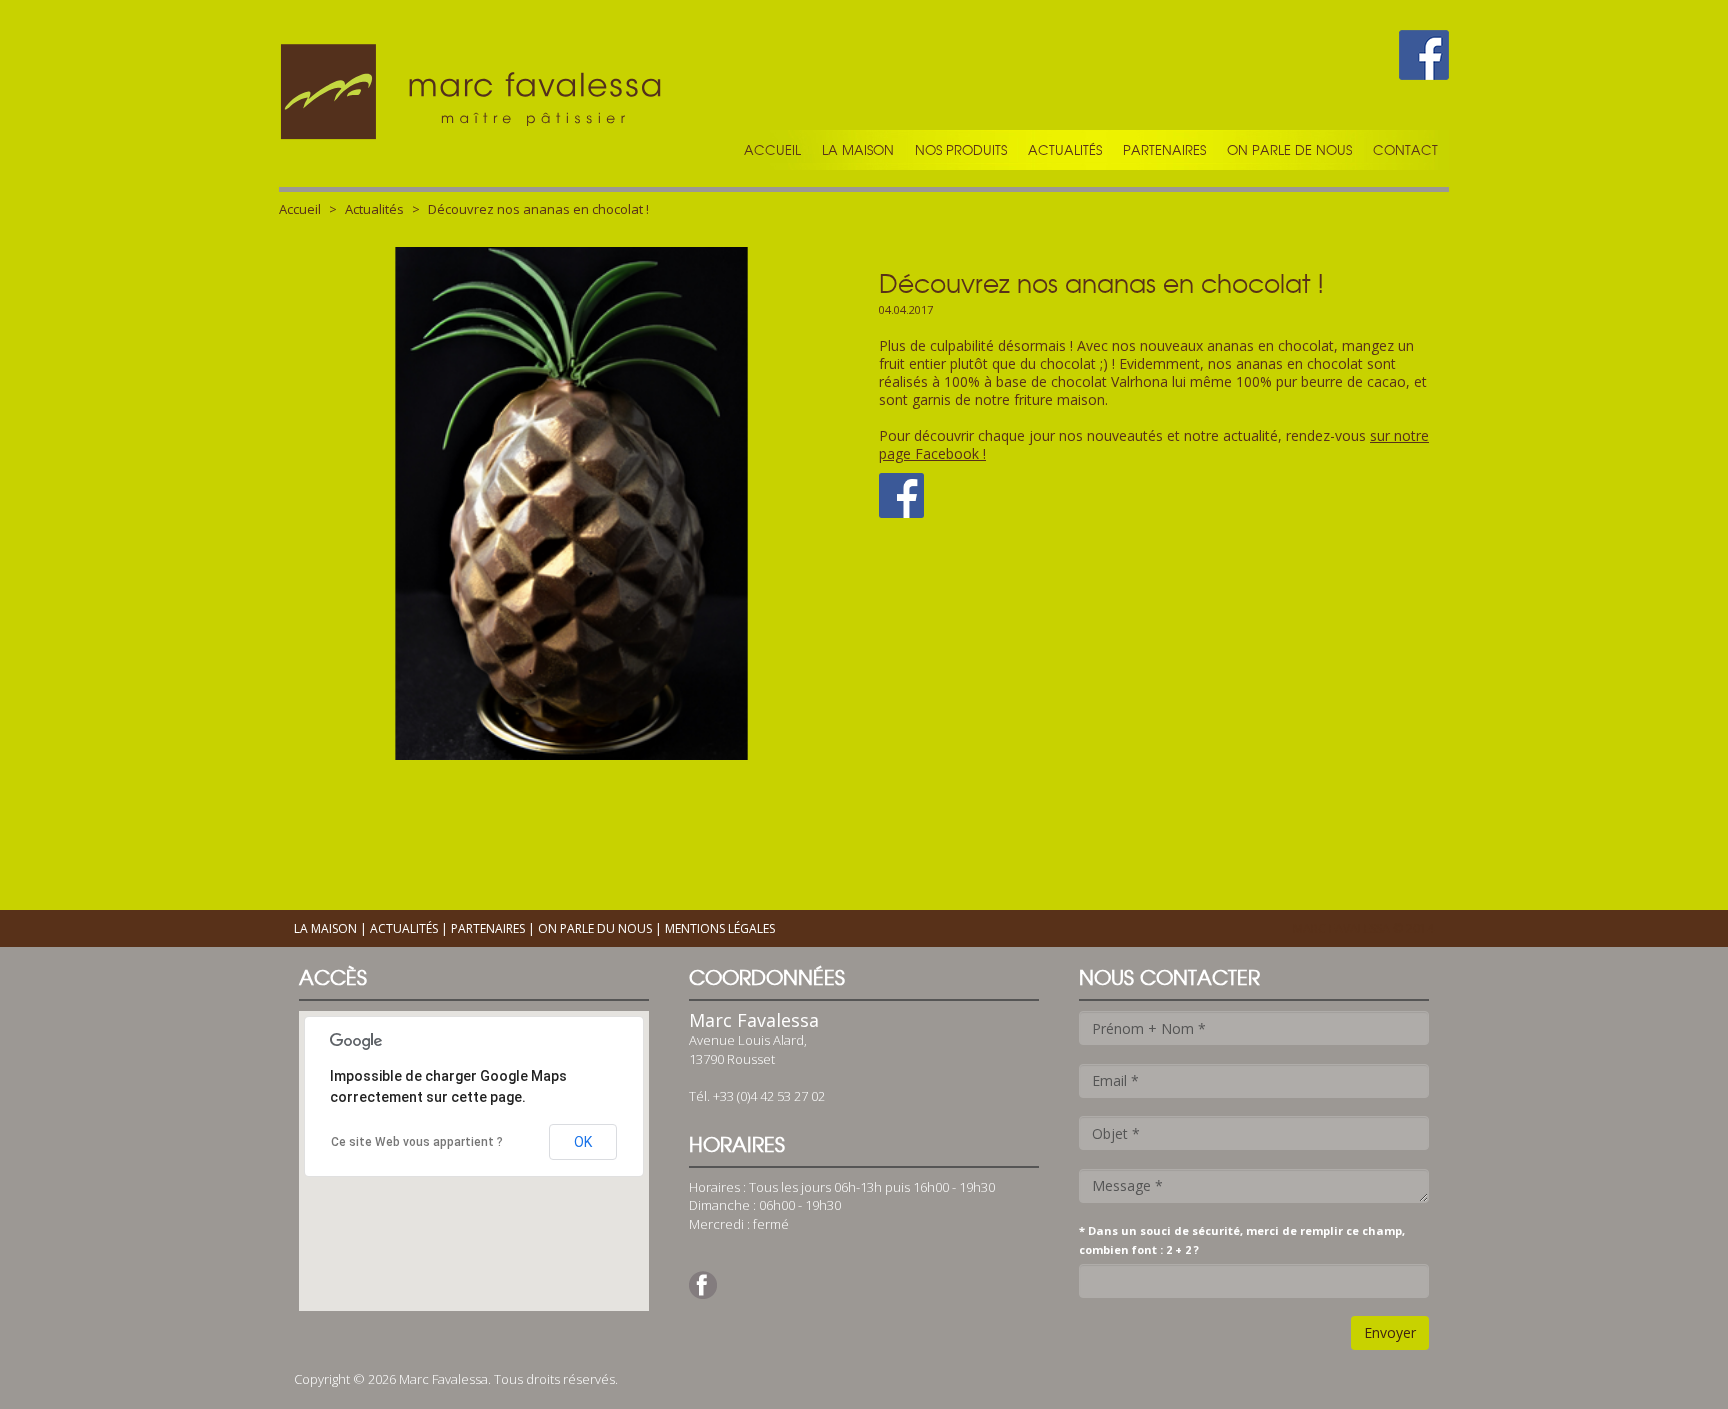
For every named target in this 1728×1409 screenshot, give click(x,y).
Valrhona (1141, 381)
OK (583, 1142)
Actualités (1065, 150)
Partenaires (1164, 150)
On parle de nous (1289, 150)
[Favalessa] (474, 93)
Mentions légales (720, 928)
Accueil (772, 150)
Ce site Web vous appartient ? (417, 1142)
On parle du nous (595, 928)
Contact (1405, 150)
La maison (858, 150)
